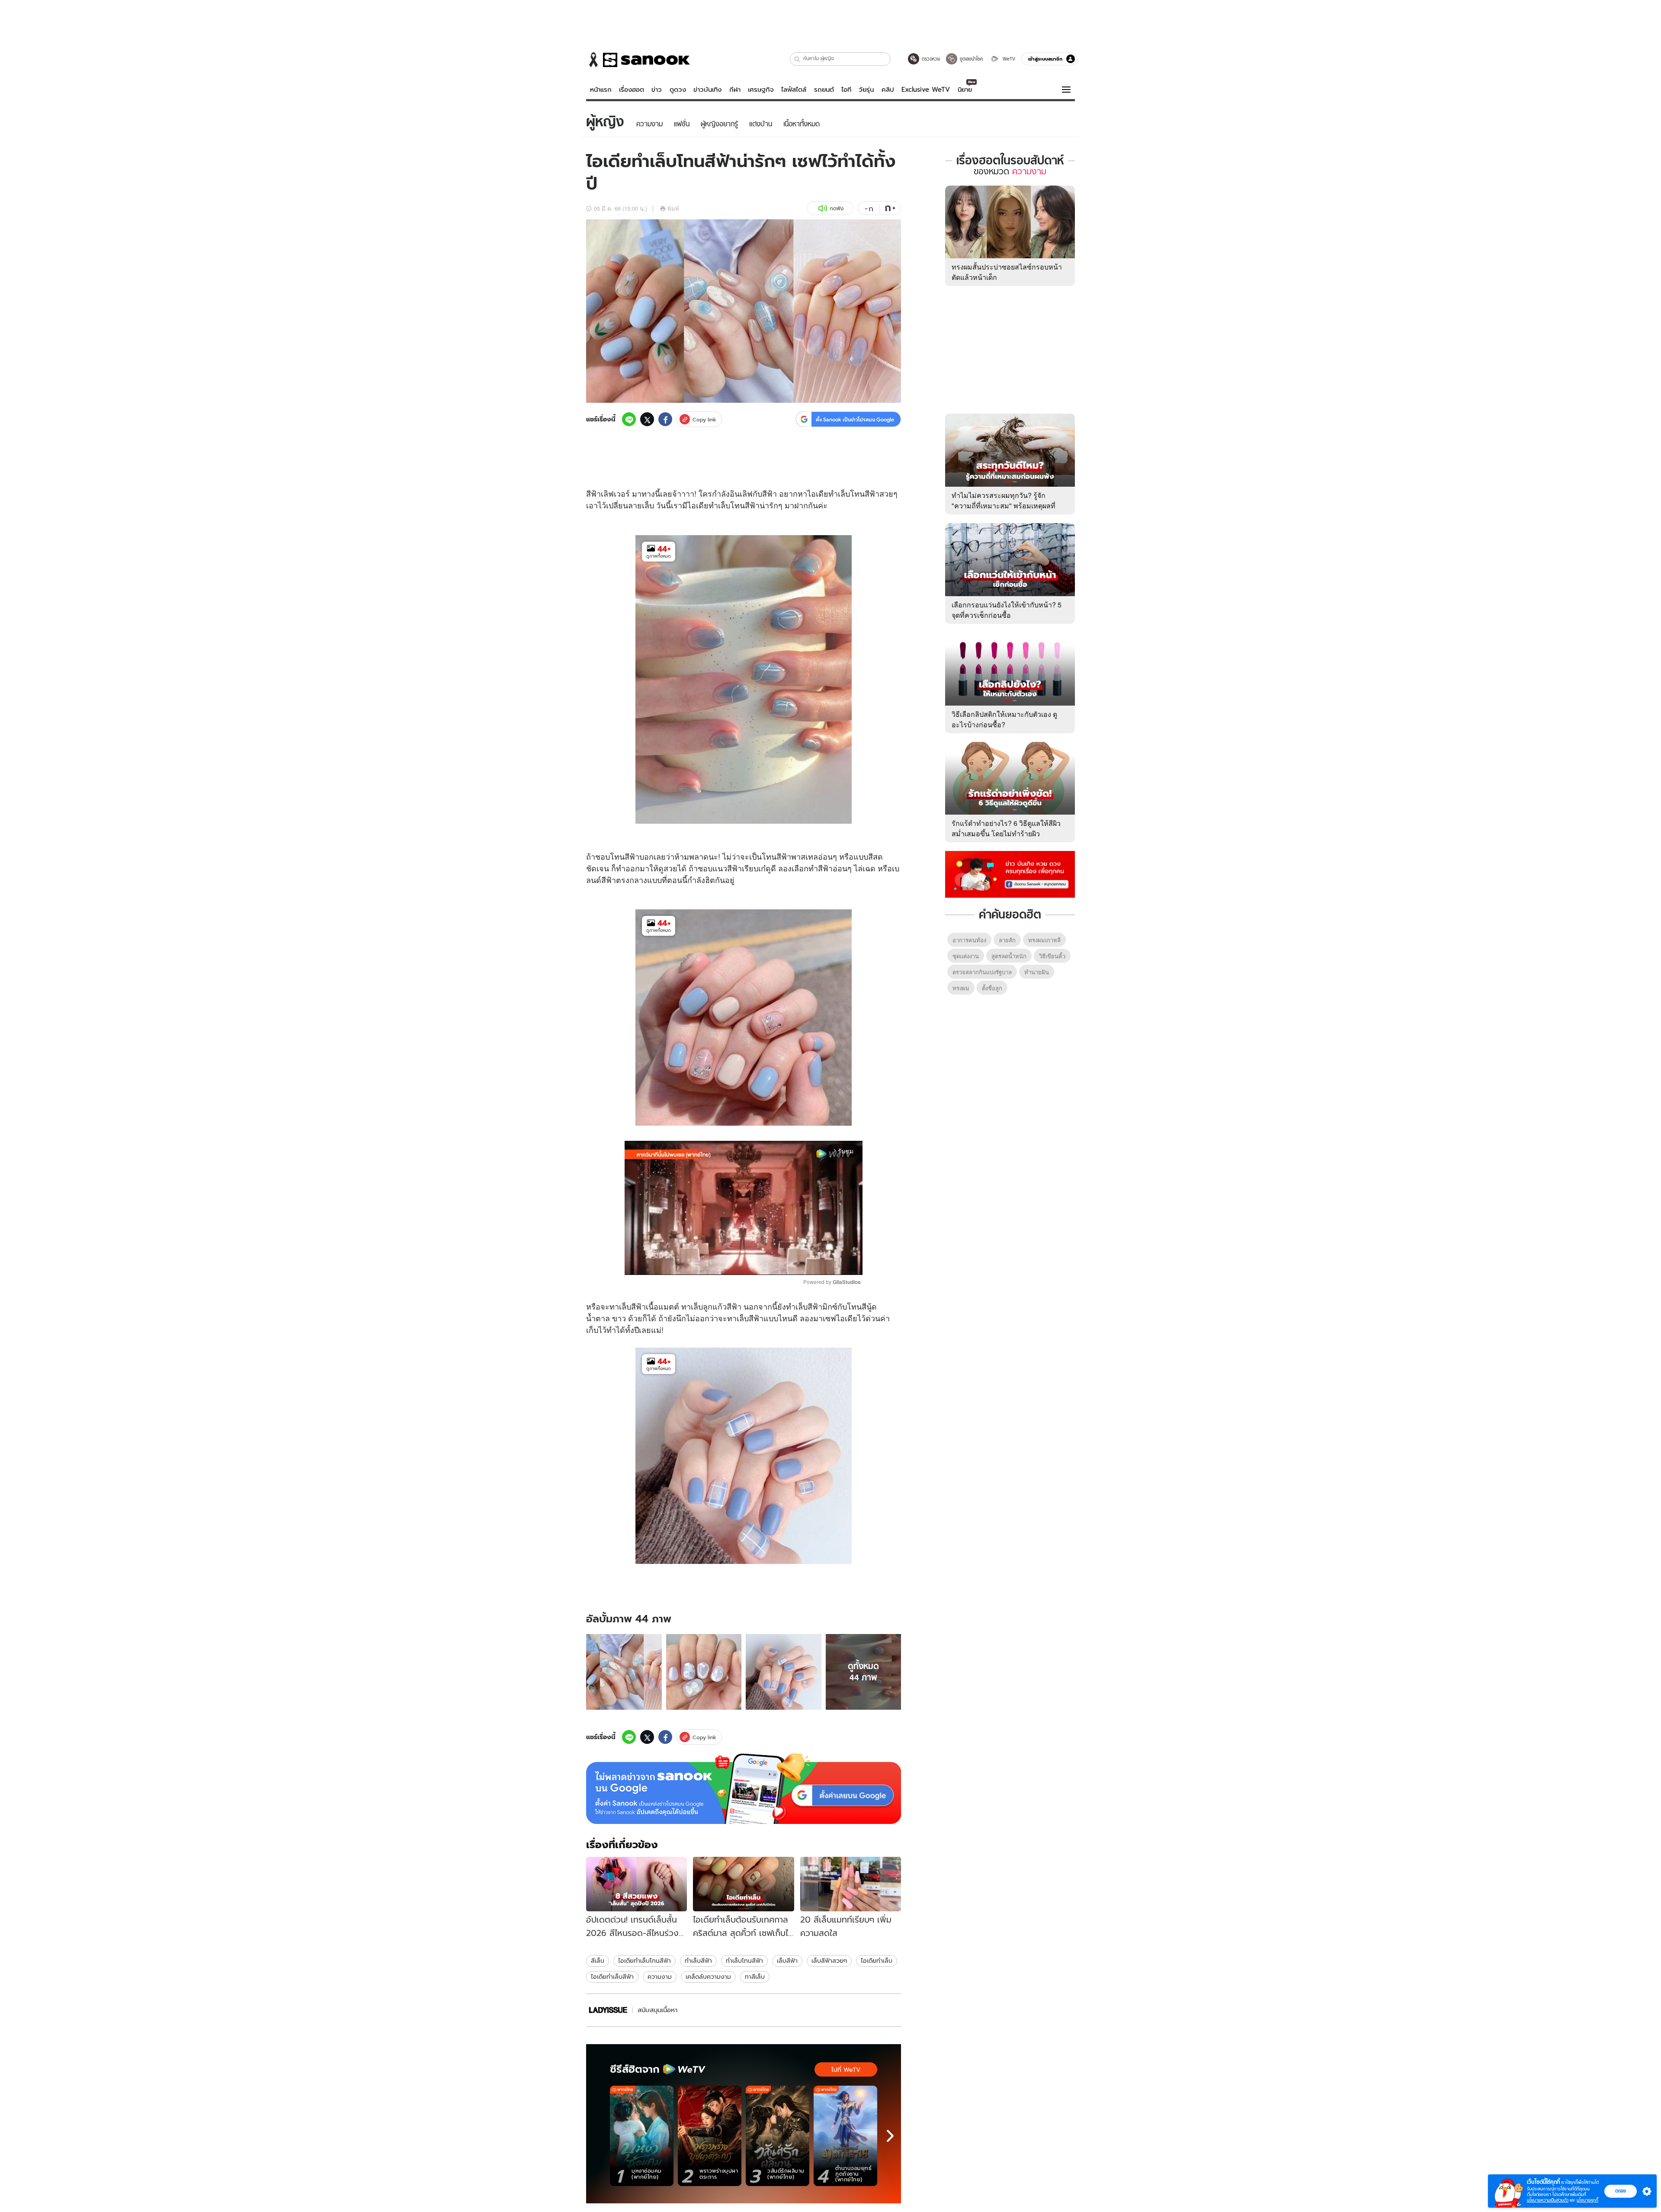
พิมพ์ (673, 208)
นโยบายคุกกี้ (1587, 2200)
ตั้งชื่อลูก (992, 988)
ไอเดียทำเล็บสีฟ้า (612, 1977)
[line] (629, 419)
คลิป (888, 90)
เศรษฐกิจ (761, 90)
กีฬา (735, 90)
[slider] (707, 1263)
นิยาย (965, 90)
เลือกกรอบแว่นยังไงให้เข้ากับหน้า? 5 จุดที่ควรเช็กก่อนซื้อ (1007, 610)
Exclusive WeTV (926, 90)
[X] (647, 419)
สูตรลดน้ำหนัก (1009, 956)
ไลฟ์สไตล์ (794, 90)
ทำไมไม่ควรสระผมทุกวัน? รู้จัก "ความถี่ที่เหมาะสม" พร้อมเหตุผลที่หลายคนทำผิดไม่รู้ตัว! (1004, 506)
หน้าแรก (601, 90)
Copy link (704, 419)
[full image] (624, 1672)
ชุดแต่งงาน (966, 956)
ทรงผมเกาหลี (1044, 940)
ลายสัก (1007, 940)
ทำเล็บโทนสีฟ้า (744, 1961)
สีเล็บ (598, 1961)
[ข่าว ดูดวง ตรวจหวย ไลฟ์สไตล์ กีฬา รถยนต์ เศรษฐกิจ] (638, 60)
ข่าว (657, 90)
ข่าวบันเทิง (707, 90)
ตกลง (1621, 2191)
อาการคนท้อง (969, 940)
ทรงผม (961, 988)
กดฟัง (837, 208)
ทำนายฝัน (1037, 972)
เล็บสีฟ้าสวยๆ (829, 1961)
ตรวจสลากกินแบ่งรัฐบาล (982, 972)
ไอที (846, 90)
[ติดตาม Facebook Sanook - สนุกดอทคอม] (1010, 873)
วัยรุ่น (866, 90)
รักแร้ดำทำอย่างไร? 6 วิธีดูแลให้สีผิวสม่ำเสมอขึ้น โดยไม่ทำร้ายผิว (1006, 828)
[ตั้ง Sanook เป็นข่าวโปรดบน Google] (744, 1789)
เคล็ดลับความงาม (708, 1977)
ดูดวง (678, 90)
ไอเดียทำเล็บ (877, 1961)
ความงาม (660, 1977)
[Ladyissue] (608, 2010)
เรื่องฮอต (632, 90)
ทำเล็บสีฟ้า (698, 1961)
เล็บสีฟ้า (787, 1961)
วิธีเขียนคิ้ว (1052, 956)
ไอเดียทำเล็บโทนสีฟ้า (645, 1961)
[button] (797, 59)
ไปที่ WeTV (846, 2070)
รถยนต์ (824, 90)
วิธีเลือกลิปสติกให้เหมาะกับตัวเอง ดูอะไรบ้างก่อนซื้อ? (1004, 719)
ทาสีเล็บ (755, 1977)
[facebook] (665, 419)
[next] (890, 2136)
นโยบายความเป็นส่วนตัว (1548, 2200)
